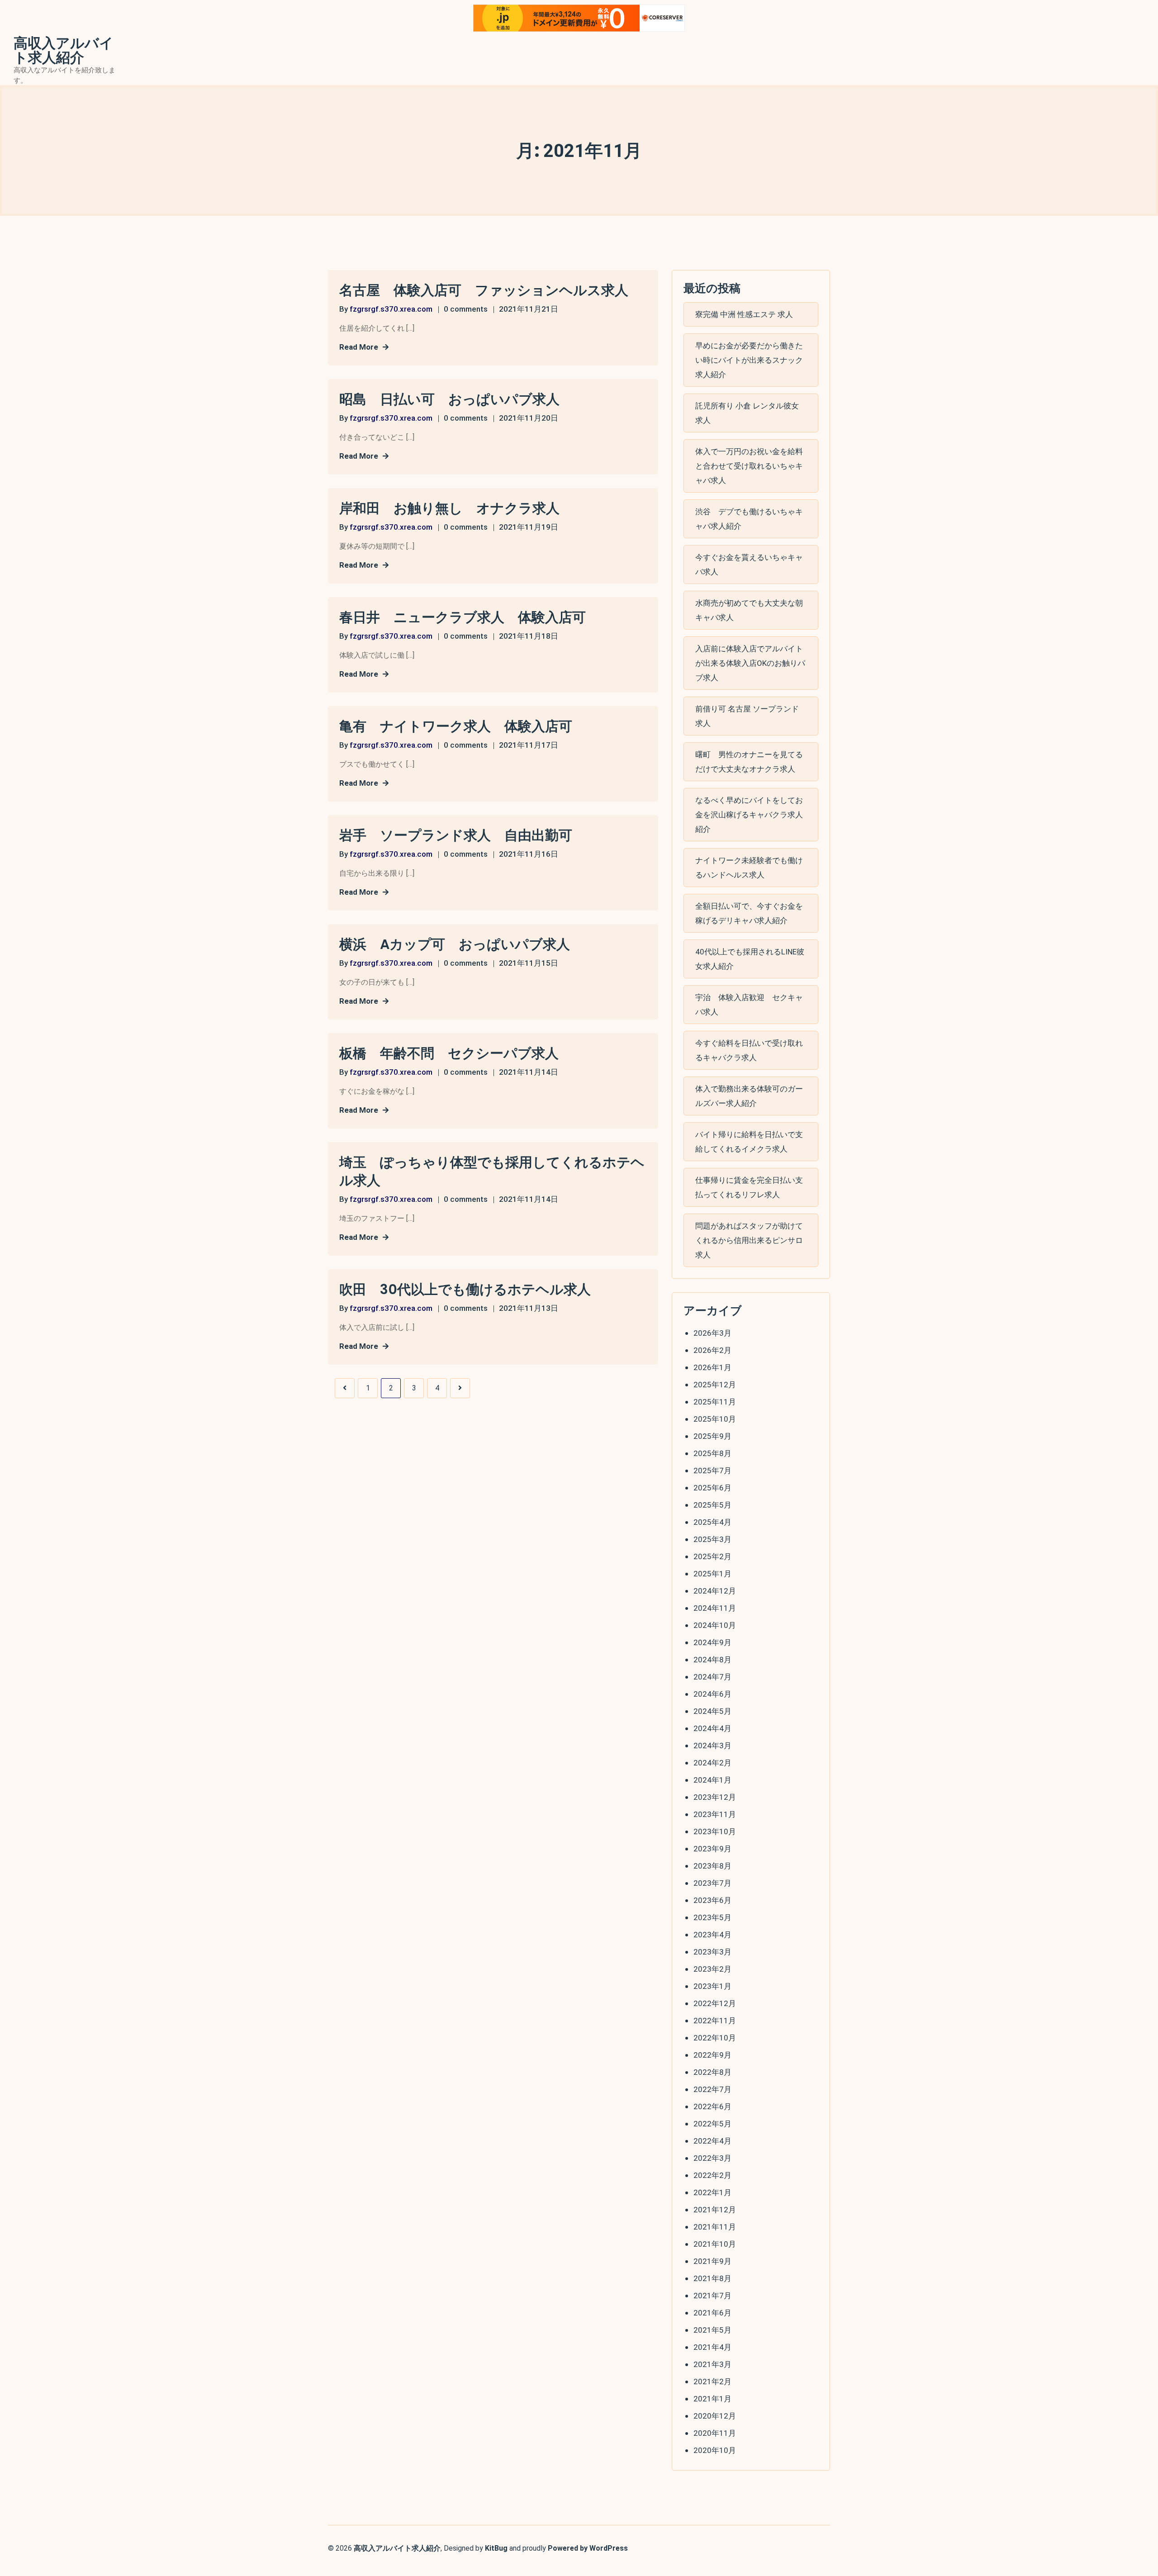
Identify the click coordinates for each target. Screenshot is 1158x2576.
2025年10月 (715, 1419)
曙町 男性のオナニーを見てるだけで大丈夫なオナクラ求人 (749, 762)
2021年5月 (712, 2330)
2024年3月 (712, 1746)
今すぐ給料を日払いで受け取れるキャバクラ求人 (749, 1050)
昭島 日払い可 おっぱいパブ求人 (449, 399)
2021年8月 (712, 2278)
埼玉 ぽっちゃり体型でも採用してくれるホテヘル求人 (492, 1172)
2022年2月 (712, 2175)
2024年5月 (712, 1711)
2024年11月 (715, 1608)
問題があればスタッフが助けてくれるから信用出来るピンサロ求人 (749, 1240)
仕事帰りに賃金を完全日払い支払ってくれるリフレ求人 (749, 1187)
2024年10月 (715, 1625)
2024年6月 (712, 1694)
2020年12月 (715, 2416)
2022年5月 (712, 2124)
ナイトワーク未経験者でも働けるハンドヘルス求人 (749, 868)
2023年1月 (712, 1986)
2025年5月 (712, 1505)
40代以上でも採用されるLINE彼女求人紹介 (750, 959)
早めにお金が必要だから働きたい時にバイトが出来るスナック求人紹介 (749, 360)
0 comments (466, 309)
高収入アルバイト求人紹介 (64, 51)
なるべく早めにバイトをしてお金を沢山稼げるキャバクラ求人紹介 (749, 815)
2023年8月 (712, 1866)
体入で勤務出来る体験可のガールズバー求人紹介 (749, 1096)
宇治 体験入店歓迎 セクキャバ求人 (749, 1005)
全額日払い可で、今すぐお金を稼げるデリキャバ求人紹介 (749, 913)
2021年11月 (715, 2227)
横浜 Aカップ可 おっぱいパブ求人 (455, 944)
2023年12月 (715, 1797)
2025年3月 (712, 1539)
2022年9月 (712, 2055)
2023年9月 (712, 1849)
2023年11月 (715, 1814)
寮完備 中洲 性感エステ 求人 (744, 314)
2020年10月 (715, 2450)
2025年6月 (712, 1488)
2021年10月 (715, 2244)
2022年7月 (712, 2089)
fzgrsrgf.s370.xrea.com (391, 309)
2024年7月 (712, 1677)
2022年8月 (712, 2072)
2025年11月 (715, 1402)
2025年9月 (712, 1436)
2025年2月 (712, 1556)
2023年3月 (712, 1952)
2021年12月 (715, 2210)
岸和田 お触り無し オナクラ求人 (449, 508)
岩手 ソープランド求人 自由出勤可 (456, 835)
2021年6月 (712, 2313)
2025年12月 (715, 1385)
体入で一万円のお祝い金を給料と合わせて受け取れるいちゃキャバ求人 (749, 466)
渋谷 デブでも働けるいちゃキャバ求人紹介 (749, 519)
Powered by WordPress (588, 2548)
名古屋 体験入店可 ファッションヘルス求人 (484, 290)
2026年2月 (712, 1350)
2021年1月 (712, 2399)
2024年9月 (712, 1642)
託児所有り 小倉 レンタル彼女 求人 (747, 413)
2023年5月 (712, 1917)
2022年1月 (712, 2192)
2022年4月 (712, 2141)
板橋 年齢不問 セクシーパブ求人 (449, 1053)
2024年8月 (712, 1660)
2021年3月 (712, 2364)
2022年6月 (712, 2106)
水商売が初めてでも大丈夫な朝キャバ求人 (749, 610)
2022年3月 (712, 2158)
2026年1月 (712, 1367)
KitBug (496, 2548)
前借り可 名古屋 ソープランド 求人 (747, 716)
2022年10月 (715, 2038)
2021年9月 (712, 2261)
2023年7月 (712, 1883)
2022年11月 (715, 2021)
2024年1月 (712, 1780)
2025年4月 (712, 1522)
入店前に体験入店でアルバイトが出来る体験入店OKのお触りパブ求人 (750, 663)
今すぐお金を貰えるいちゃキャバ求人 (749, 565)
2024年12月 (715, 1591)
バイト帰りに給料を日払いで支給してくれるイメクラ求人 (749, 1142)
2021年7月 (712, 2296)
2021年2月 (712, 2381)
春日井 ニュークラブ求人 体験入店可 (463, 617)
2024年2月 (712, 1763)
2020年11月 (715, 2433)
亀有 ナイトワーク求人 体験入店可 (456, 726)
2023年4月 (712, 1935)
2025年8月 (712, 1453)
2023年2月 (712, 1969)
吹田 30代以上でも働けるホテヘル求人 (465, 1290)
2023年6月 (712, 1900)
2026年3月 (712, 1333)
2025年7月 (712, 1471)
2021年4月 (712, 2347)
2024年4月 (712, 1728)
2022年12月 (715, 2003)
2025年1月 (712, 1574)
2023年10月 (715, 1831)
